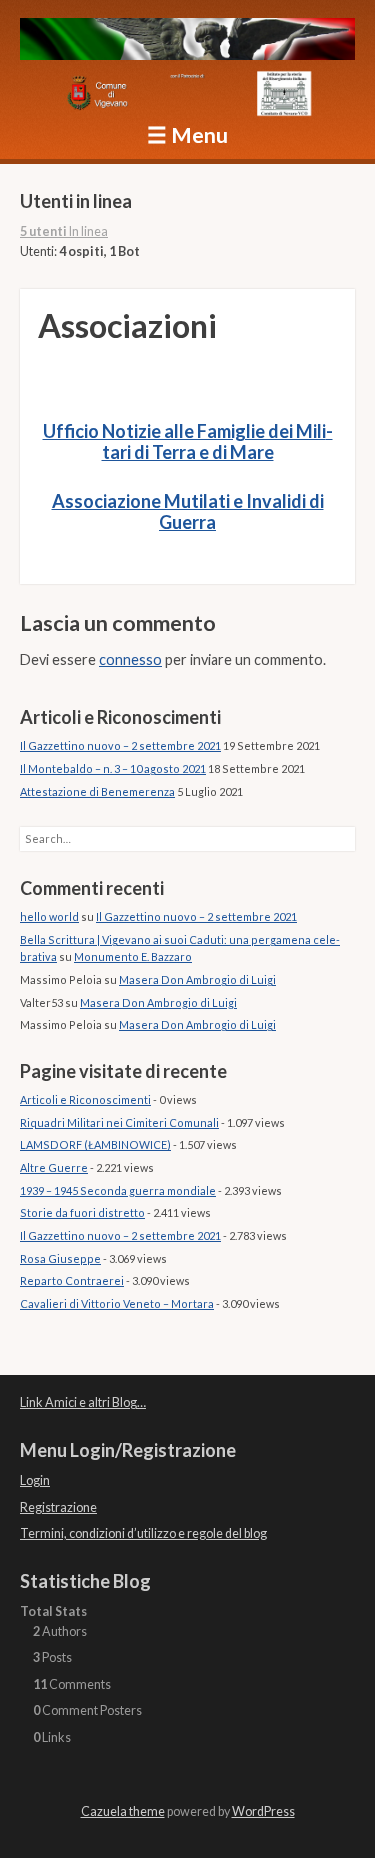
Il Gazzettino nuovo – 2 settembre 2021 (120, 745)
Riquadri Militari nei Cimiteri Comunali (119, 1122)
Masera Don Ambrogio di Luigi (197, 979)
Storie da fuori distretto (82, 1212)
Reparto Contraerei (72, 1280)
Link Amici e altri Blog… (83, 1402)
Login (35, 1480)
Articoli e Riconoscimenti (85, 1099)
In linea (64, 231)
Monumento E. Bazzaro (133, 956)
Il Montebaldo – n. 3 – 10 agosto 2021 (113, 768)
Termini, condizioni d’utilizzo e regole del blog (143, 1533)
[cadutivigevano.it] (187, 42)
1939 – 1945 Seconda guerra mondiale (118, 1190)
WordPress (263, 1811)
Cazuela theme (123, 1811)
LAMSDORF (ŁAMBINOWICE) (95, 1144)
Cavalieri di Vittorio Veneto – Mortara (117, 1303)
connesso (130, 659)
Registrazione (58, 1507)
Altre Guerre (54, 1167)
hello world (49, 916)
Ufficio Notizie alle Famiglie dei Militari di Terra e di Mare (188, 442)
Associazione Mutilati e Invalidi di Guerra (188, 512)
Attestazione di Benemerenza (97, 791)
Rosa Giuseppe (60, 1258)
